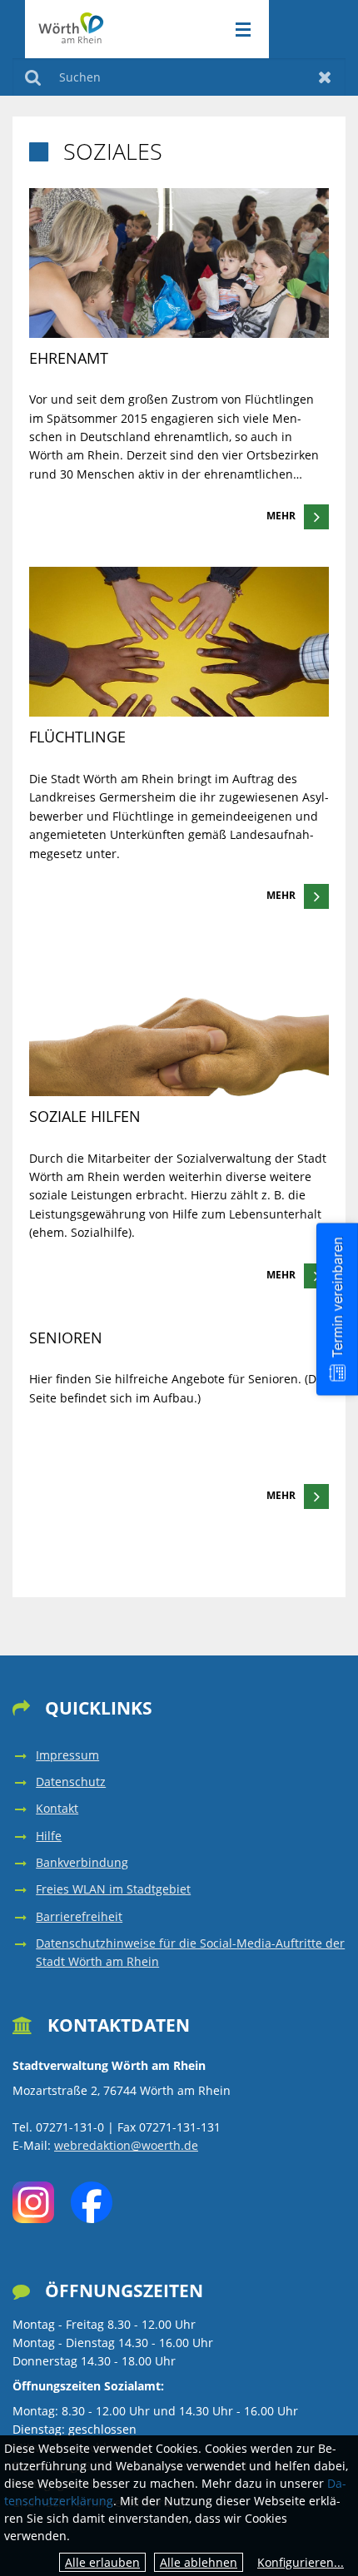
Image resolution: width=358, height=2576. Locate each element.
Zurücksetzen (325, 77)
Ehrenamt (69, 358)
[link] (179, 359)
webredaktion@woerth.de (126, 2145)
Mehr (281, 516)
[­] (237, 30)
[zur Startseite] (72, 28)
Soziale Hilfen (85, 1116)
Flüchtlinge (77, 737)
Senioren (66, 1338)
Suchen (33, 77)
